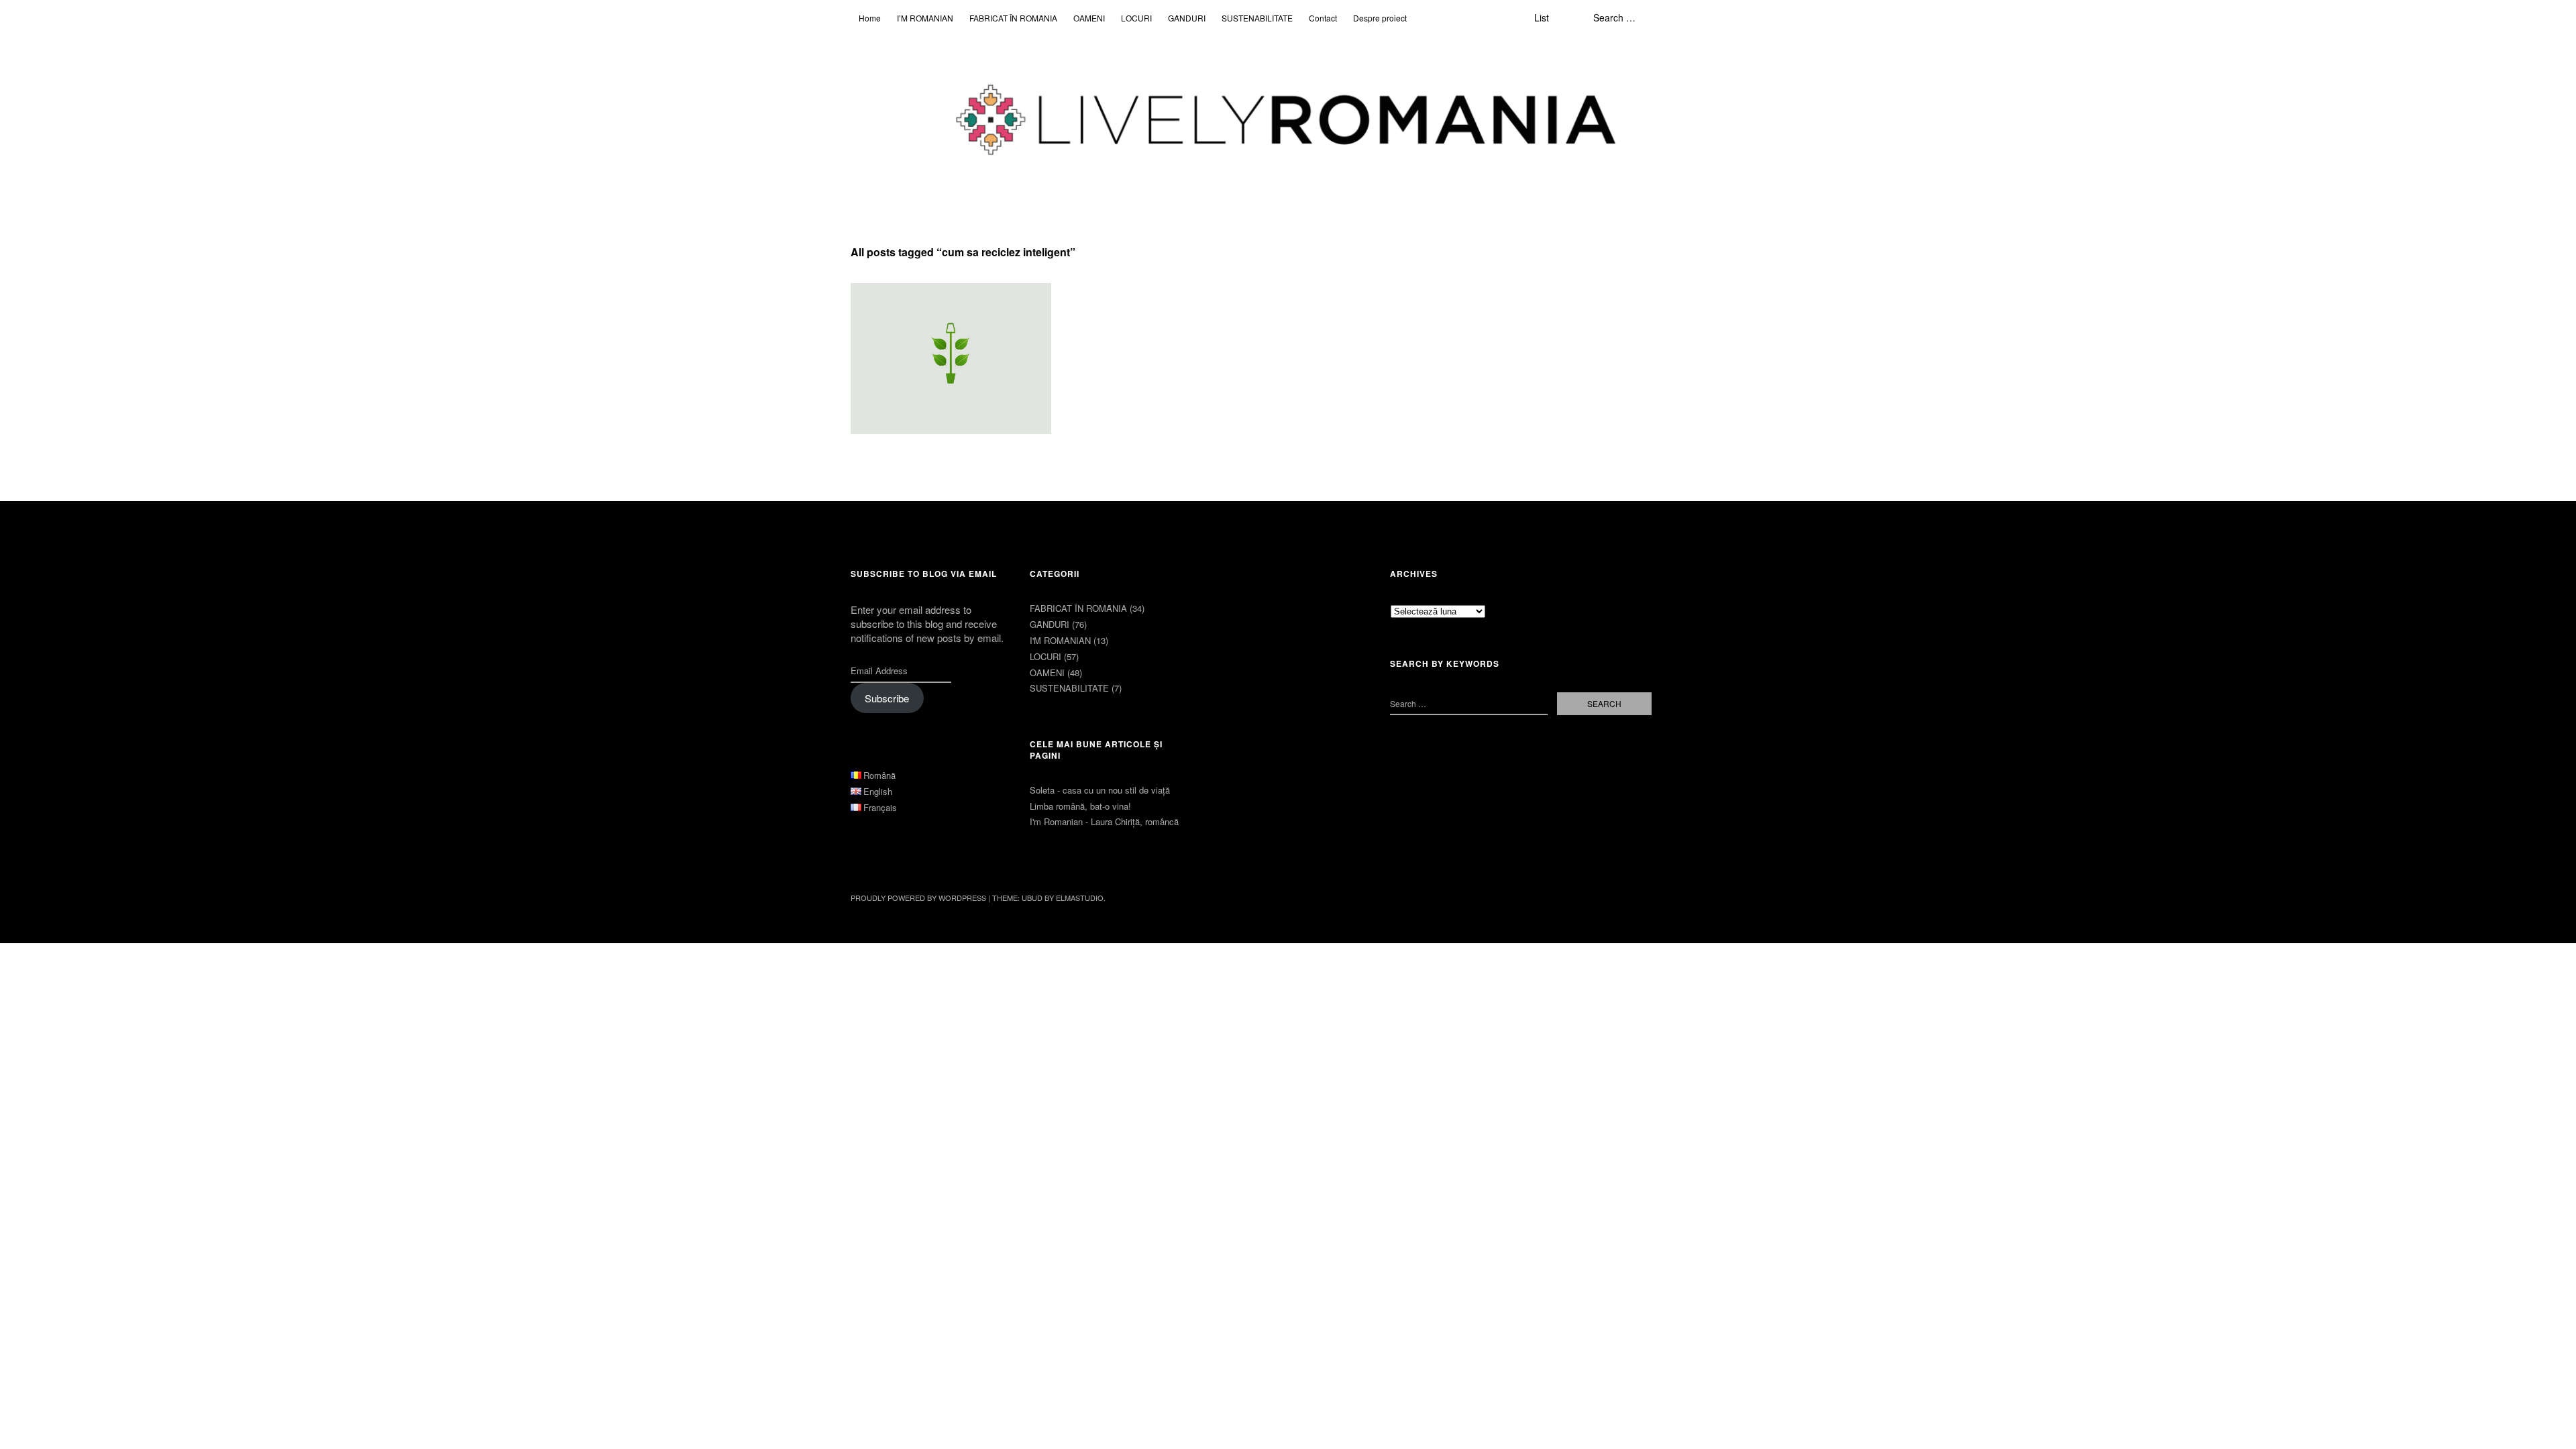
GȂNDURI (1187, 18)
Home (870, 18)
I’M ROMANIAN (925, 18)
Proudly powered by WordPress (918, 898)
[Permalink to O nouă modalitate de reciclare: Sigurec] (951, 359)
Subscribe (887, 698)
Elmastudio (1080, 898)
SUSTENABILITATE (1257, 18)
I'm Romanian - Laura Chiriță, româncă (1104, 821)
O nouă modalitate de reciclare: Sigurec (943, 311)
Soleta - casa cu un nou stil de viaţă (1100, 790)
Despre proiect (1380, 18)
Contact (1323, 18)
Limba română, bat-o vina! (1080, 806)
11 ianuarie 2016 (895, 336)
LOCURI (1136, 18)
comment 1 (961, 336)
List (1542, 17)
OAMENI (1089, 18)
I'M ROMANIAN (1060, 640)
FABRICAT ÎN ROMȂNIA (1013, 18)
